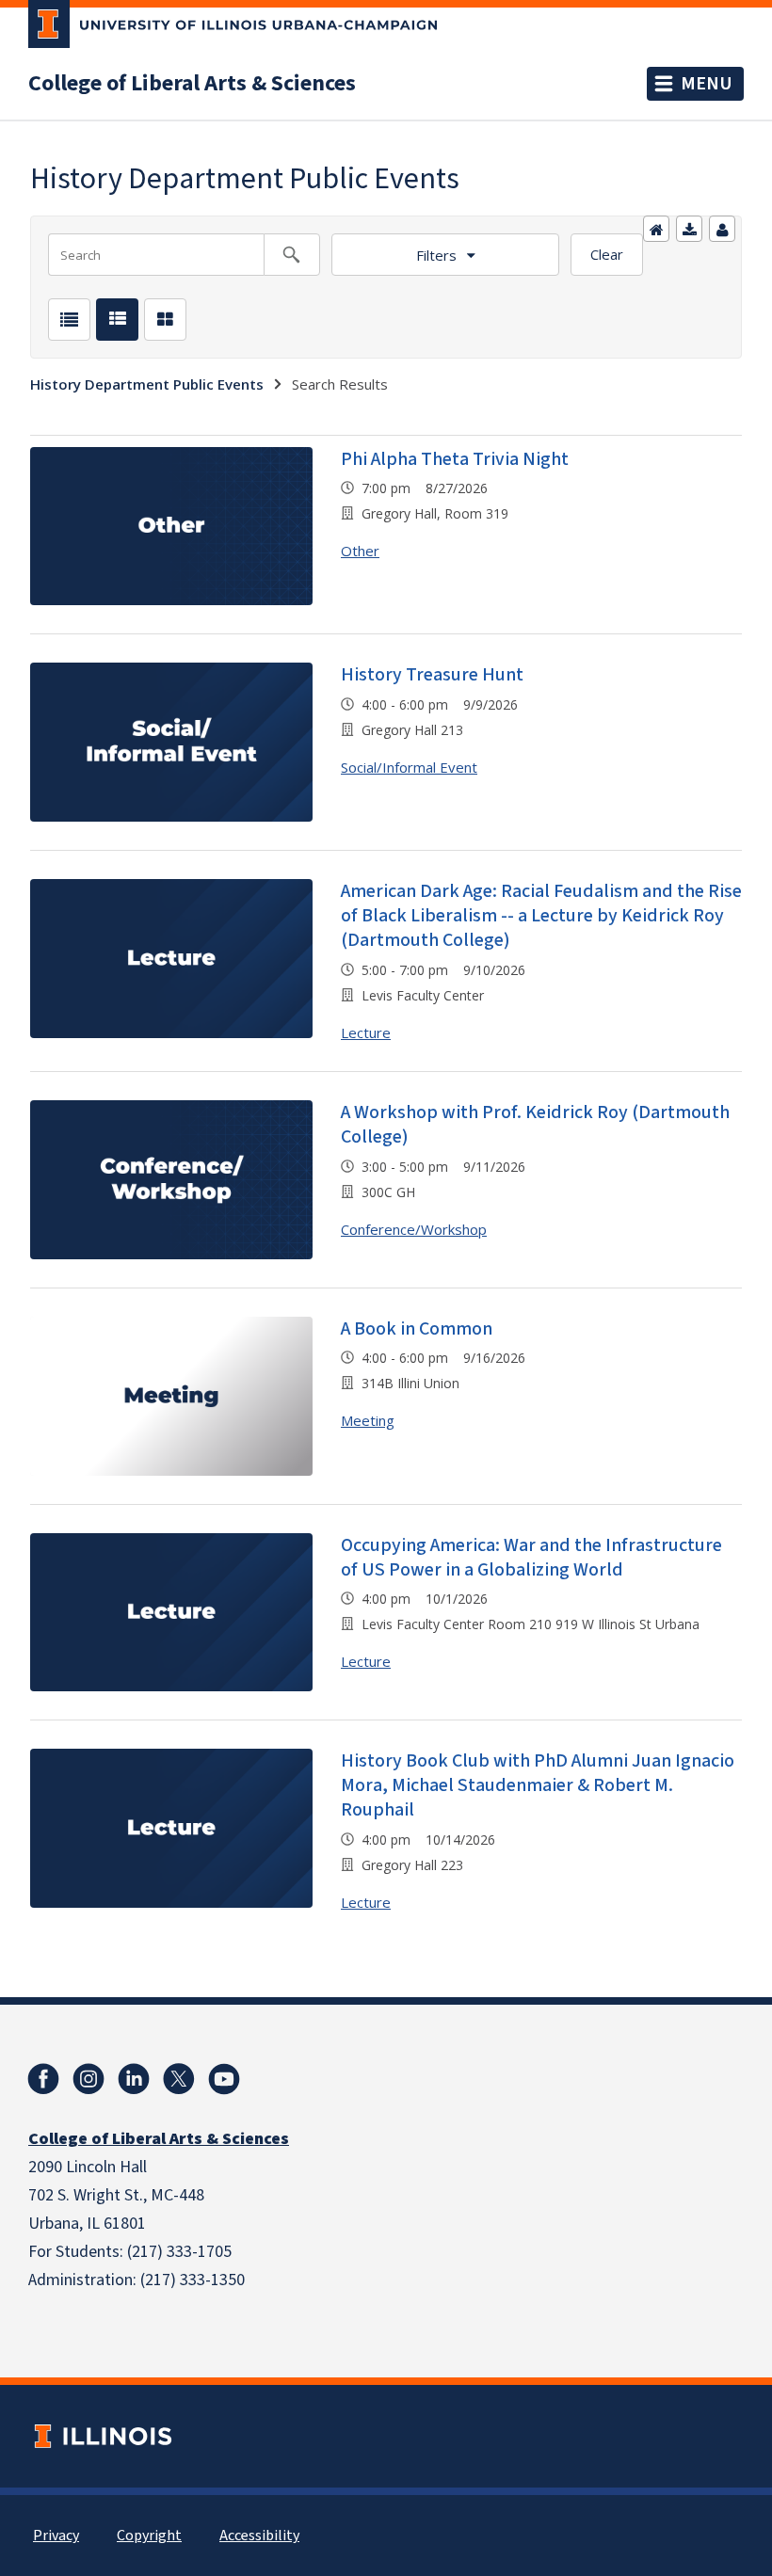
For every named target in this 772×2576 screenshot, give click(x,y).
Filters (436, 255)
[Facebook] (43, 2079)
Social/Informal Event (409, 767)
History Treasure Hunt (432, 675)
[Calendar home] (656, 229)
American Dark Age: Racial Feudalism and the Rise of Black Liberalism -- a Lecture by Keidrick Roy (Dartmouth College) (541, 916)
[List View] (69, 320)
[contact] (722, 229)
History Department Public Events (147, 384)
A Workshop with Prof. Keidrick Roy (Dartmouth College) (535, 1125)
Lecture (366, 1032)
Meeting (368, 1420)
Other (360, 551)
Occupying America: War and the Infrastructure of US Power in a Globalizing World (531, 1558)
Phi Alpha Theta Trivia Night (455, 459)
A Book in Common (417, 1329)
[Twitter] (179, 2079)
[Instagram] (88, 2079)
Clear (607, 254)
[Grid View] (165, 320)
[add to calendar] (689, 229)
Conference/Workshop (414, 1229)
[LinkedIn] (134, 2079)
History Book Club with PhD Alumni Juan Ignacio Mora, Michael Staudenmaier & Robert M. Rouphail (538, 1785)
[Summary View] (117, 320)
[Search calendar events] (292, 255)
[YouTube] (224, 2079)
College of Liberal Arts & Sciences (192, 84)
